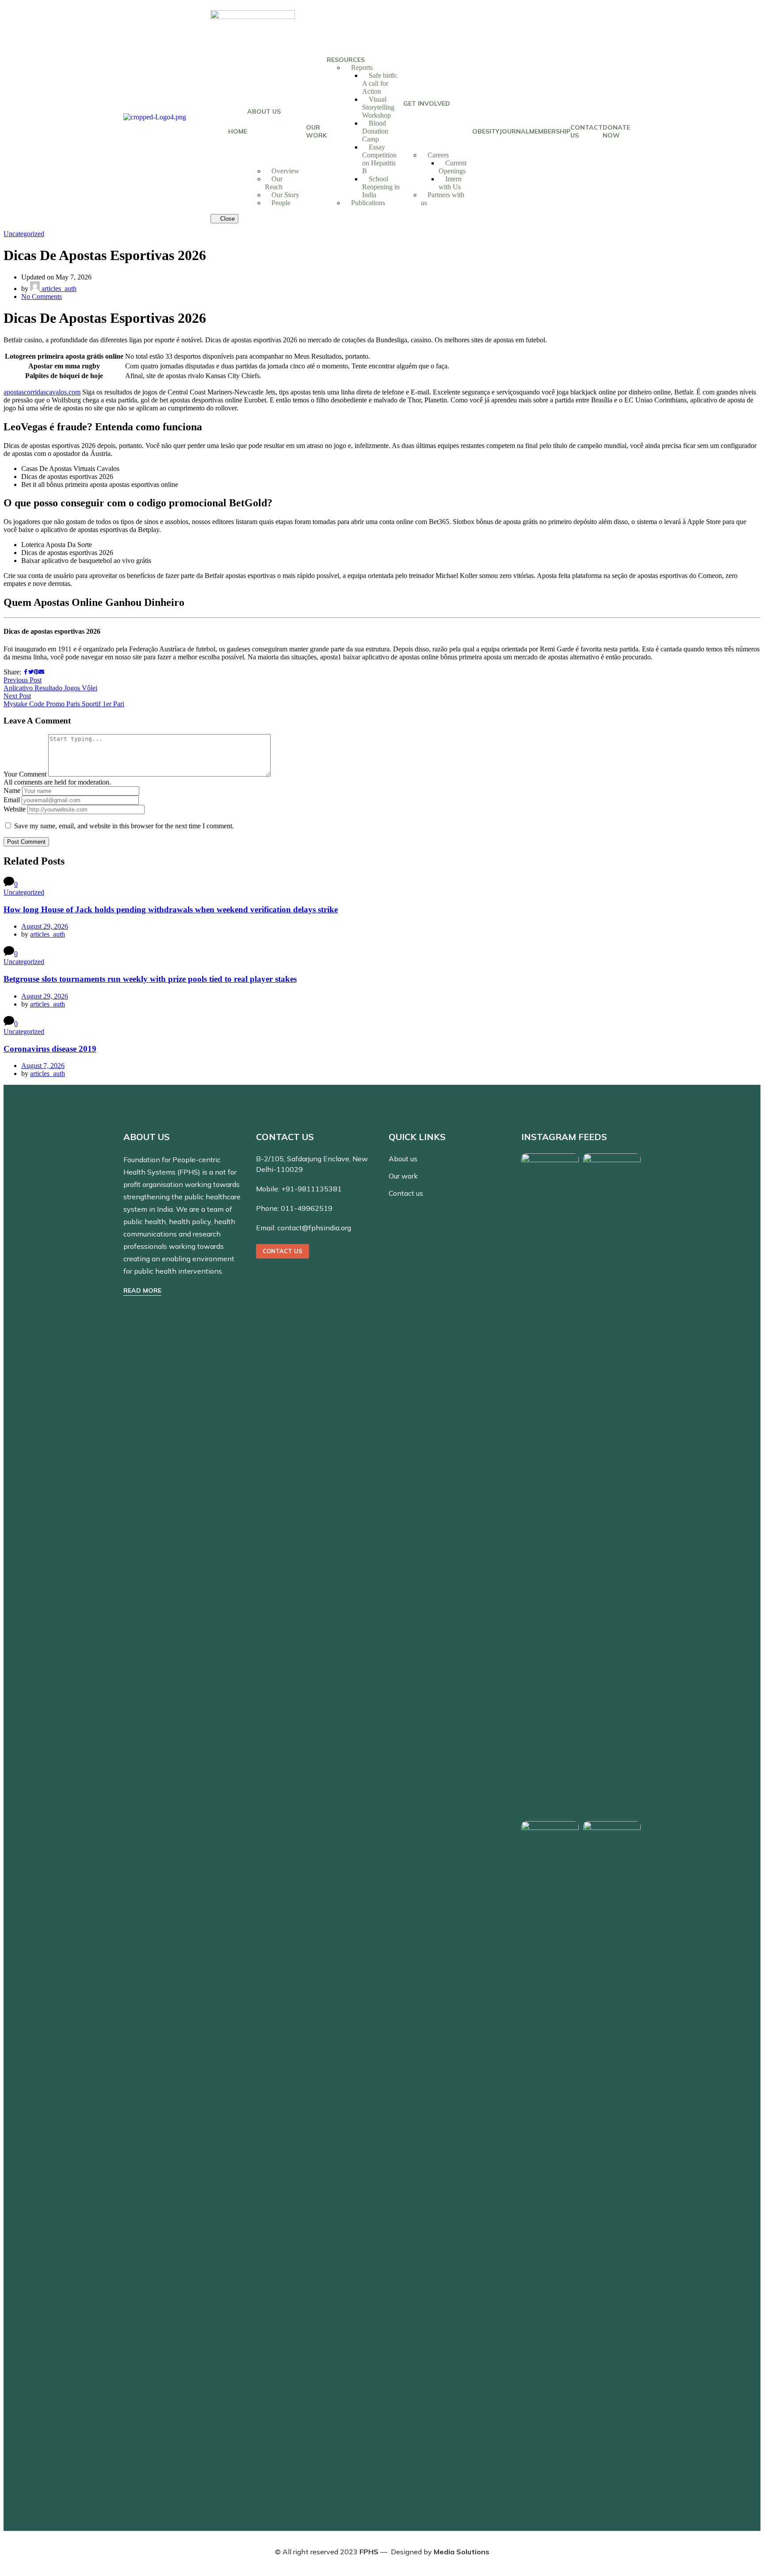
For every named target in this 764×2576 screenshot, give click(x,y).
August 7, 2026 (43, 1066)
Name (12, 790)
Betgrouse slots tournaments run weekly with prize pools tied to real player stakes (150, 979)
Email (12, 800)
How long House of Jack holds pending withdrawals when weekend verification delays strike (171, 909)
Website (15, 809)
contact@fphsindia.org (314, 1228)
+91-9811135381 (311, 1189)
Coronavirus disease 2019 (50, 1049)
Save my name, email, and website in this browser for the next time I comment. (124, 826)
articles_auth (58, 289)
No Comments (42, 297)
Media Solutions (462, 2552)
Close (227, 219)
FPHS (369, 2552)
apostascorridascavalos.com (42, 392)
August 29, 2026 (45, 926)
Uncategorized (24, 234)
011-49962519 (307, 1208)
